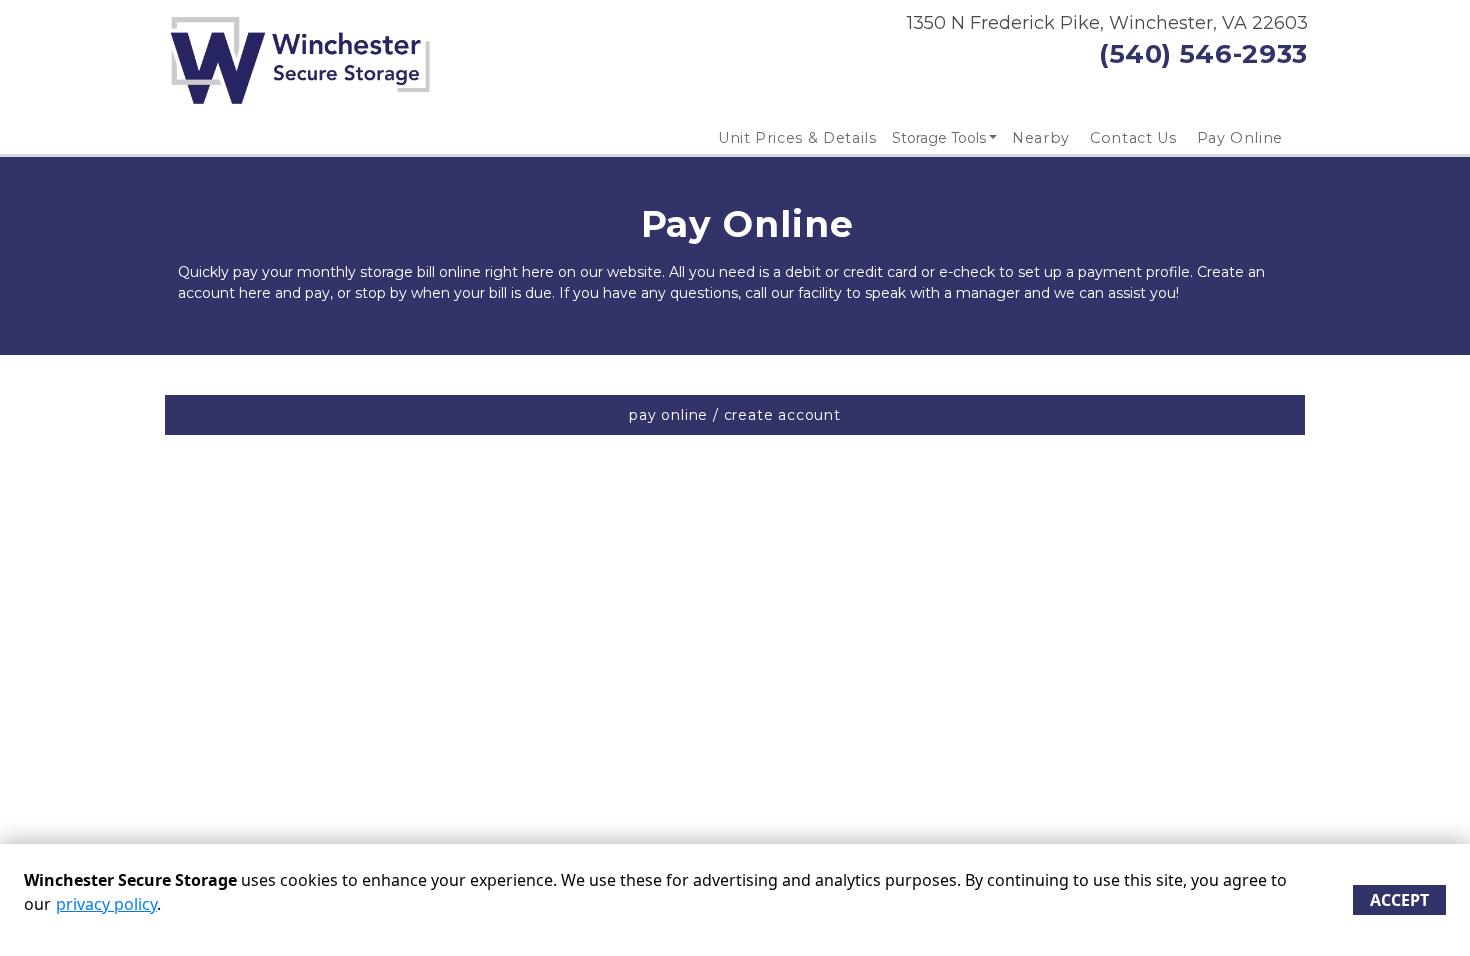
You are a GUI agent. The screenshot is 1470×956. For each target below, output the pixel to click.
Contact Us (1133, 138)
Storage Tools (939, 138)
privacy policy (106, 904)
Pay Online (1240, 138)
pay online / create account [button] (735, 415)
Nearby (1041, 138)
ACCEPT (1399, 900)
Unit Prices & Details (797, 138)
